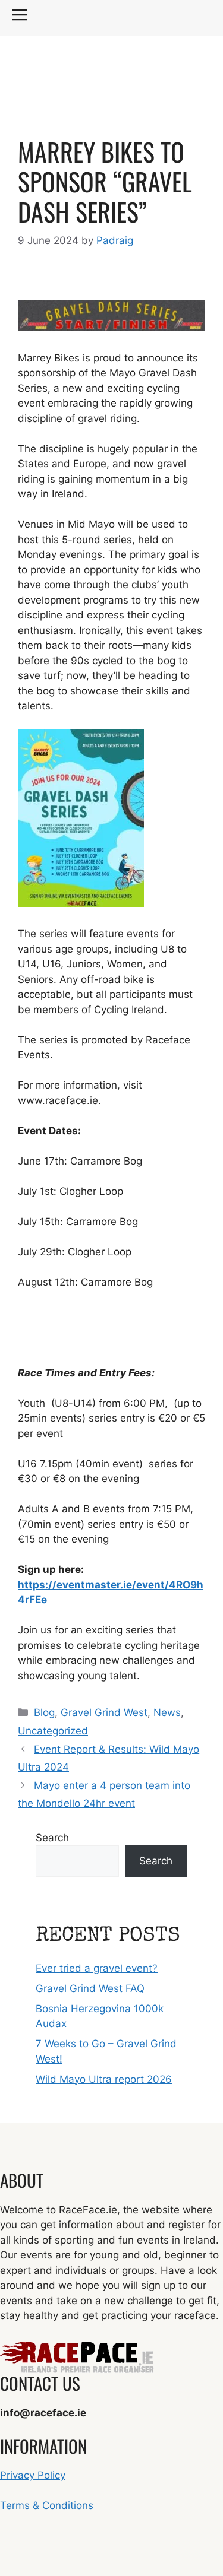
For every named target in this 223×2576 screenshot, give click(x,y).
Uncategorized (53, 1731)
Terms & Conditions (47, 2505)
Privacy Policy (33, 2475)
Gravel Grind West (104, 1712)
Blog (44, 1712)
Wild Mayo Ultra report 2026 (104, 2079)
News (167, 1712)
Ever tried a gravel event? (97, 1968)
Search (52, 1838)
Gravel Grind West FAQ (90, 1988)
